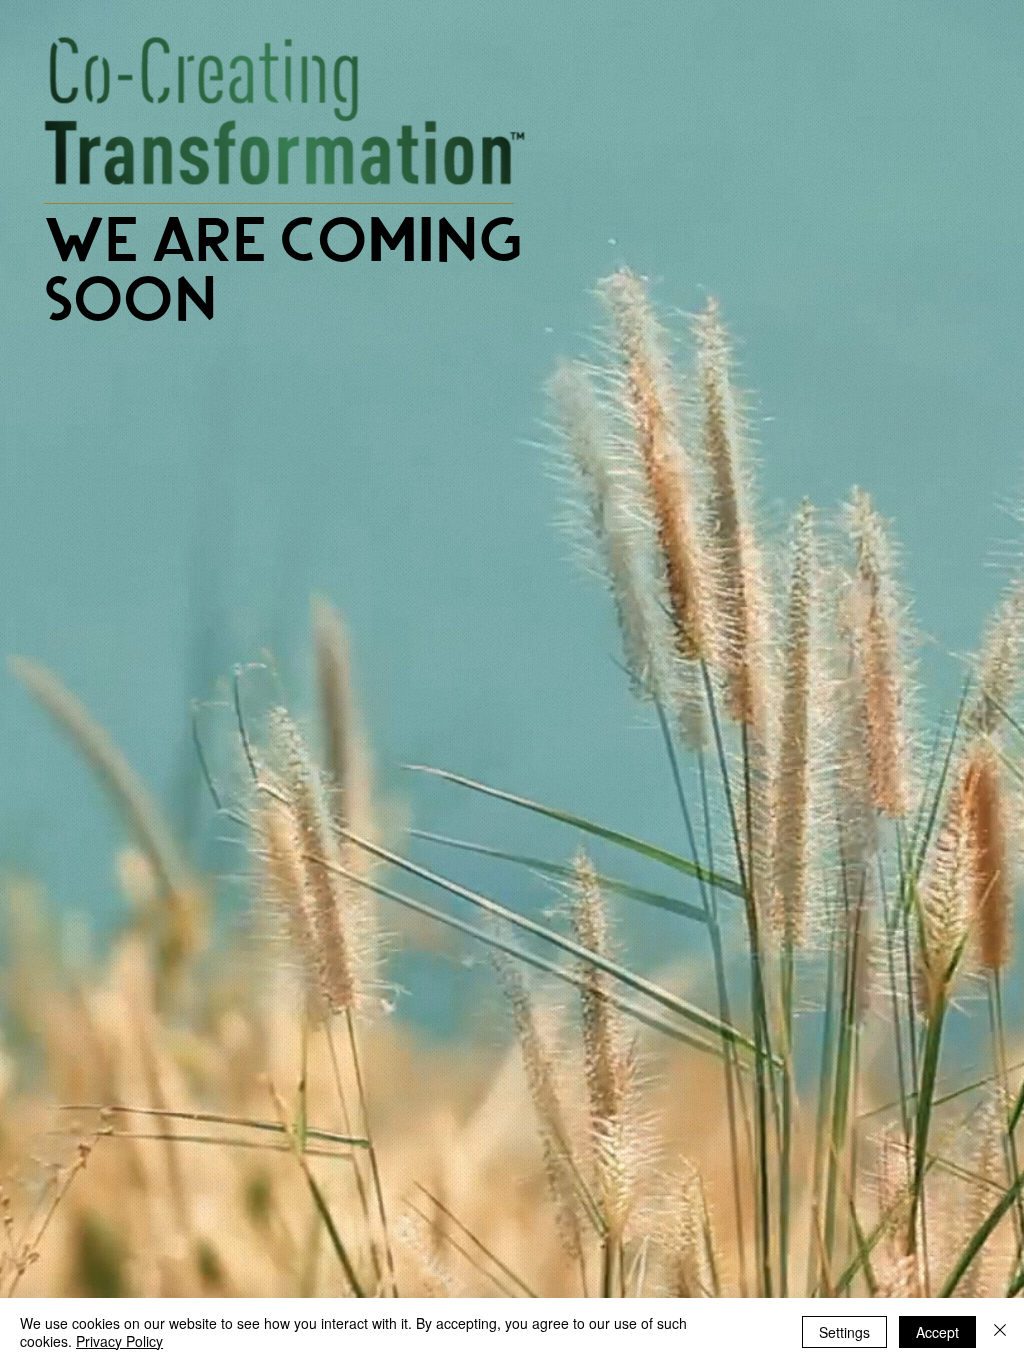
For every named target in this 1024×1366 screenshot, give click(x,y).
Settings (844, 1332)
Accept (937, 1332)
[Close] (1000, 1332)
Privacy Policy (119, 1341)
